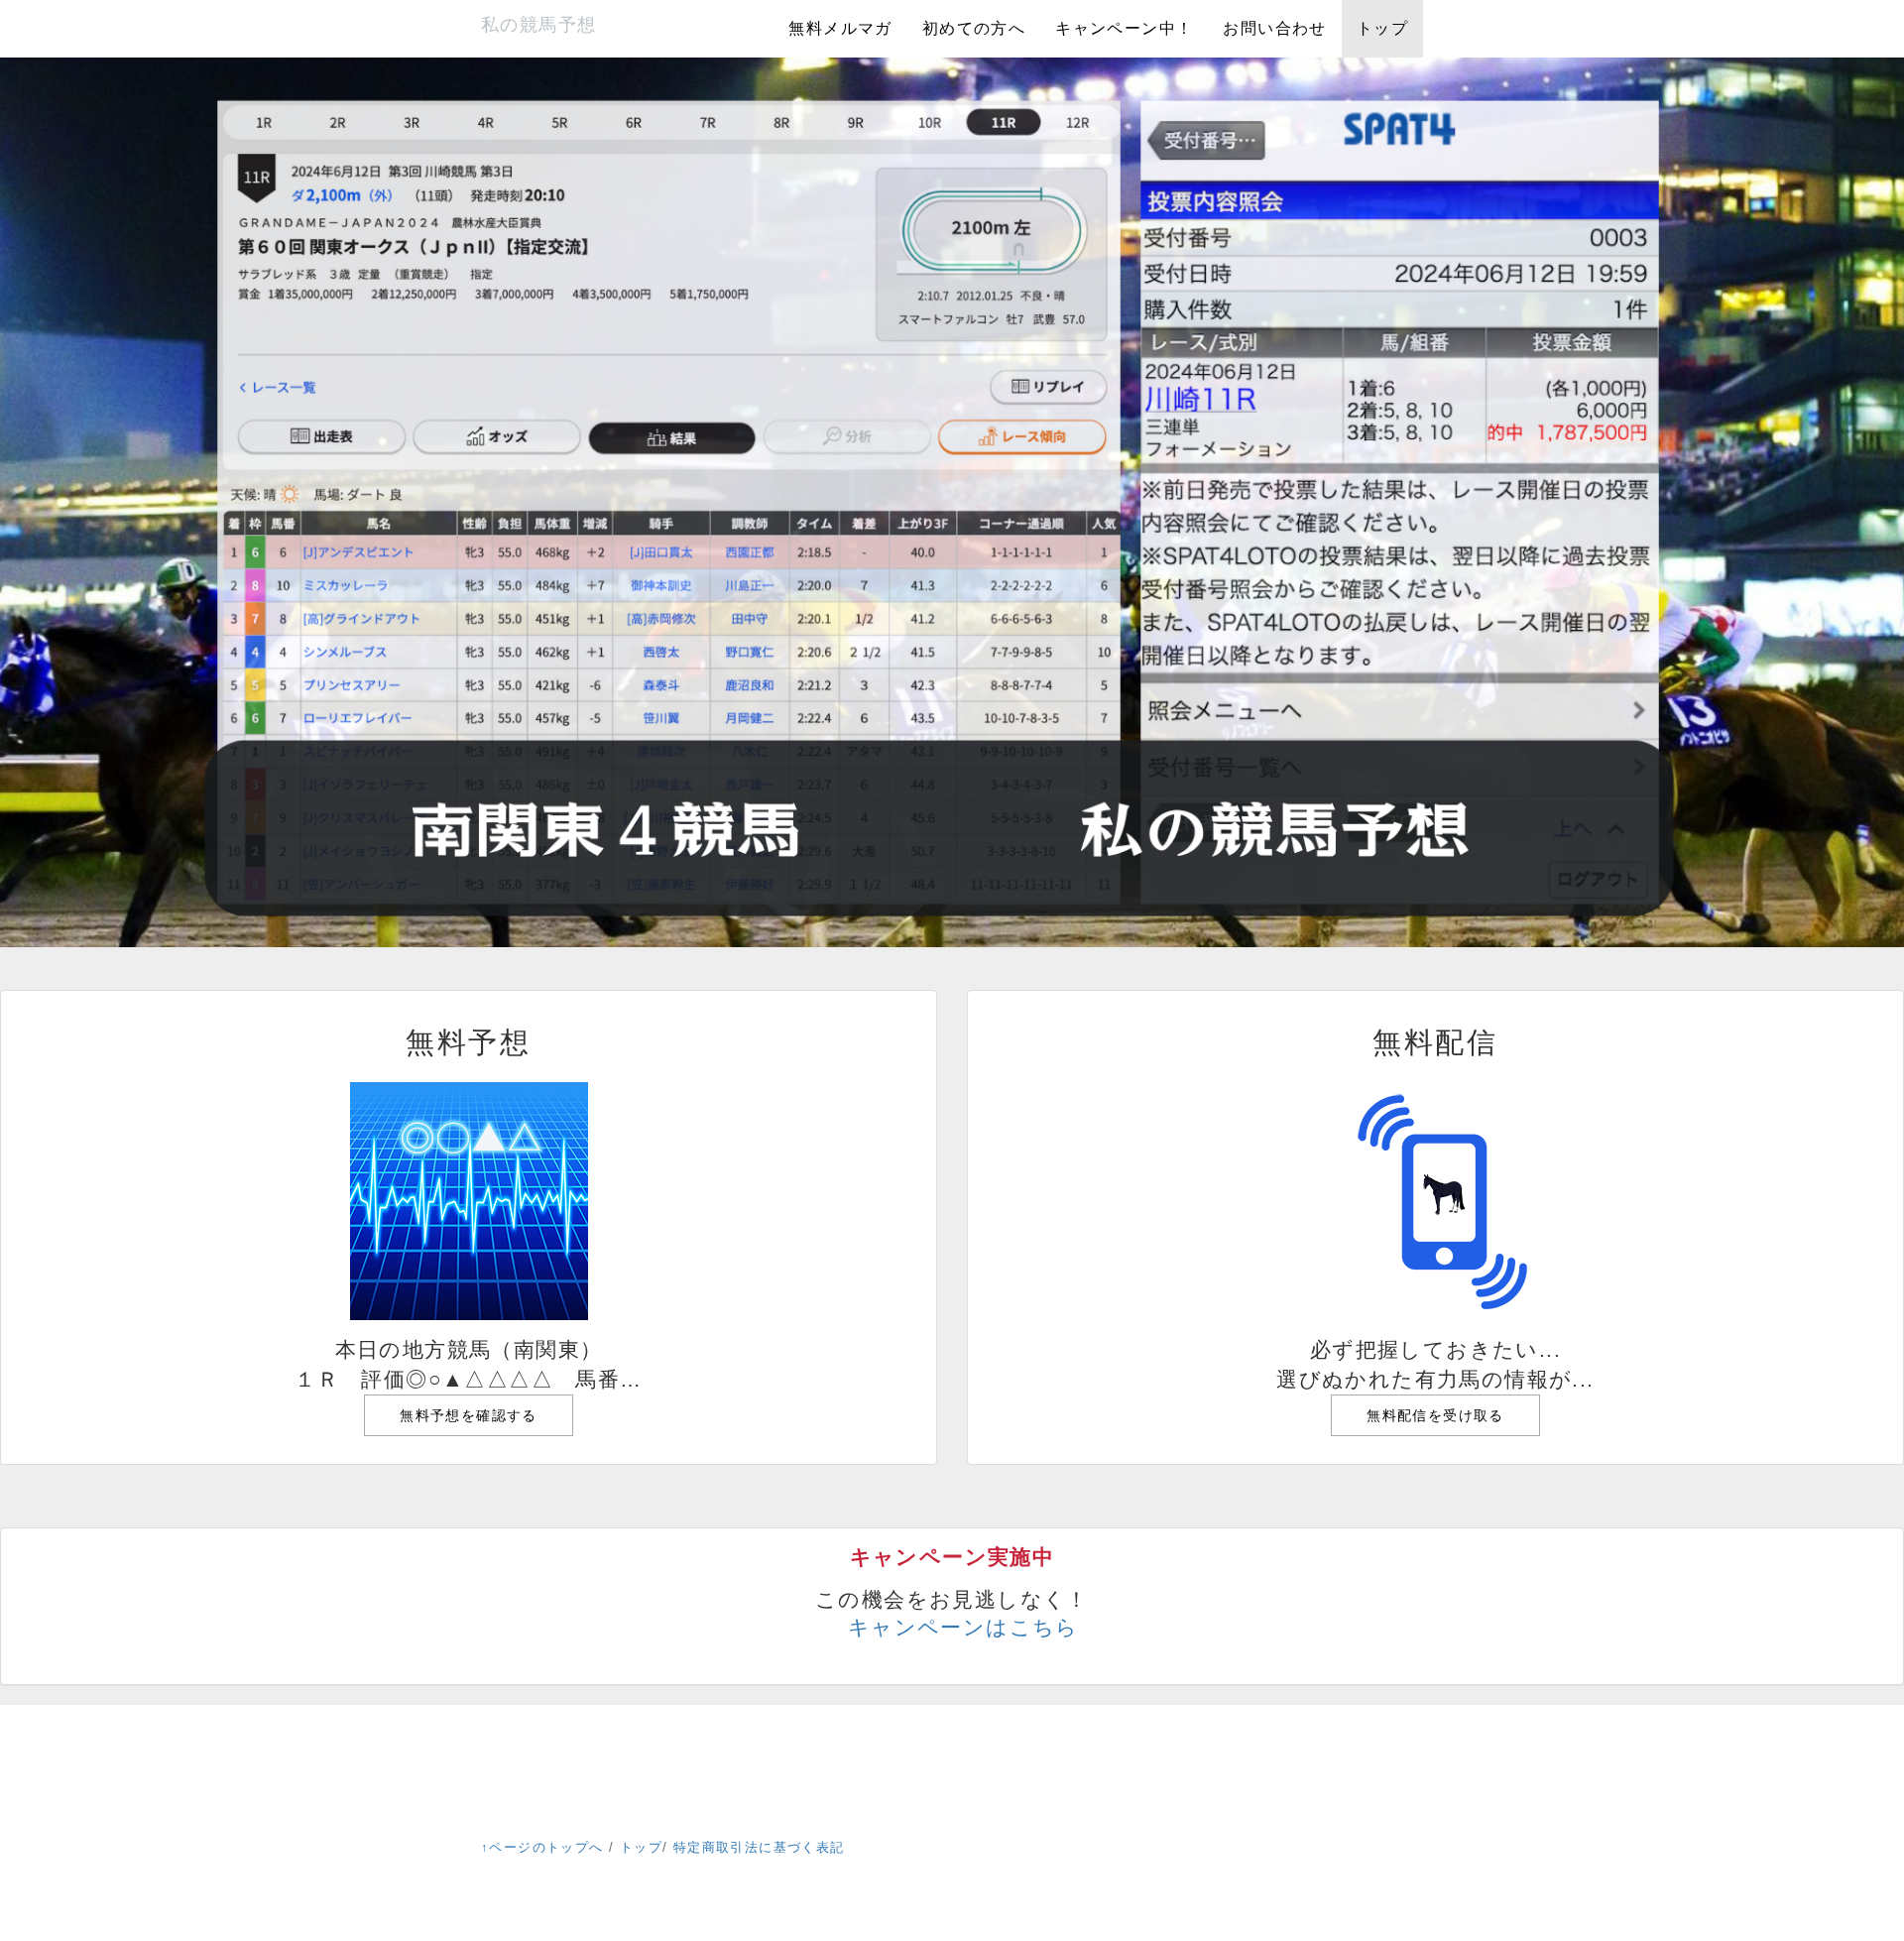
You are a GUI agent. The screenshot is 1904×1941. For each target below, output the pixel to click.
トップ (1382, 28)
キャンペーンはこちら (963, 1627)
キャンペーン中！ (1124, 28)
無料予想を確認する (469, 1415)
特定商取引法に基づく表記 (759, 1847)
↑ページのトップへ (542, 1847)
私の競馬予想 (538, 25)
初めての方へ (974, 28)
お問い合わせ (1274, 28)
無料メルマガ (840, 28)
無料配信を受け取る (1435, 1415)
